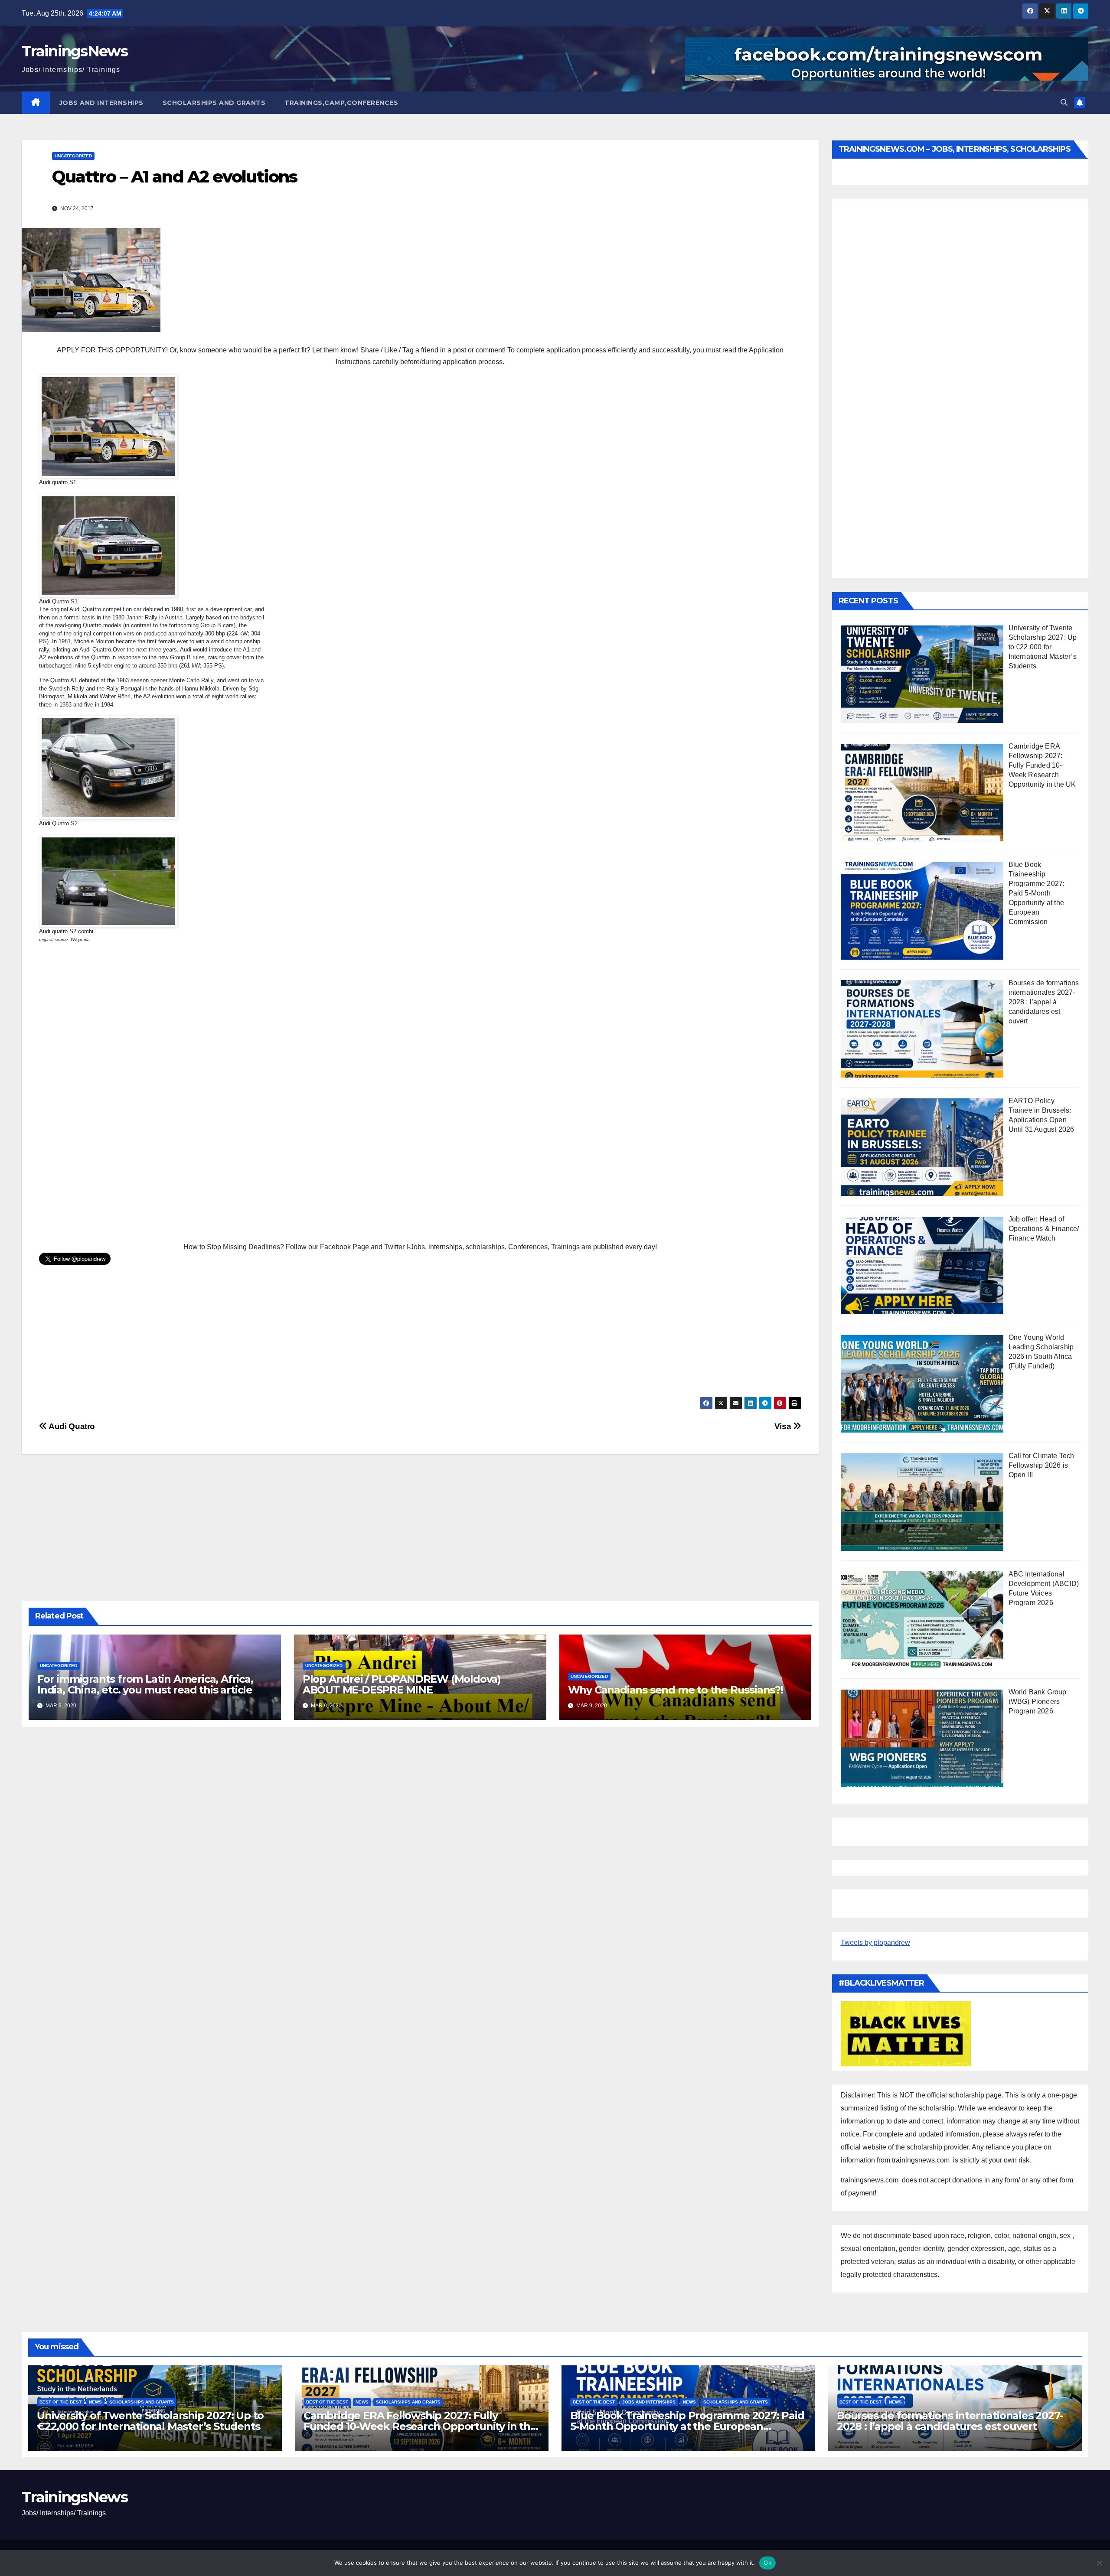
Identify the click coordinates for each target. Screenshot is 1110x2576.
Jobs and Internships (101, 103)
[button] (1064, 103)
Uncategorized (73, 156)
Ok (767, 2563)
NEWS (95, 2402)
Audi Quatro (71, 1426)
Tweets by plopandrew (875, 1943)
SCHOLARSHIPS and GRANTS (214, 103)
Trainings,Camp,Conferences (341, 103)
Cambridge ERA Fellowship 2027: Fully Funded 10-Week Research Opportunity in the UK (420, 2426)
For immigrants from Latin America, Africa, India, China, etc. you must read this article (145, 1684)
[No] (1099, 2563)
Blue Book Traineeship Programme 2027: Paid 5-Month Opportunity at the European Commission (687, 2426)
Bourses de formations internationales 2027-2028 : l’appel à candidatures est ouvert (950, 2421)
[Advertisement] (299, 1092)
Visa (784, 1426)
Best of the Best (60, 2402)
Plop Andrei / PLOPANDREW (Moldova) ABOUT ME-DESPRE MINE (402, 1684)
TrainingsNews (75, 51)
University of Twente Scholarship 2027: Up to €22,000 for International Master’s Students (150, 2421)
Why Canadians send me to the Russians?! (676, 1690)
